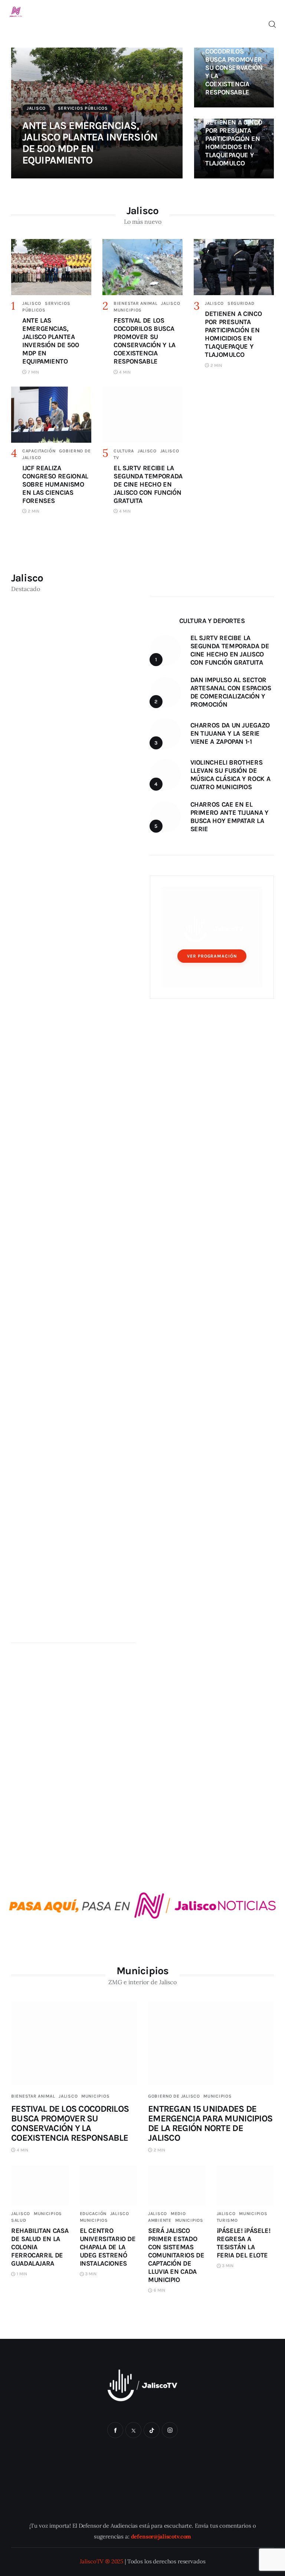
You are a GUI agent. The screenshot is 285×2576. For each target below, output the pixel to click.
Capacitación (39, 451)
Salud (19, 2220)
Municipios (128, 310)
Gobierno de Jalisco (174, 2096)
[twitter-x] (133, 2430)
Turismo (227, 2220)
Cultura (124, 451)
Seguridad (241, 303)
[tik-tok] (152, 2430)
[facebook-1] (115, 2430)
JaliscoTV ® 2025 (102, 2561)
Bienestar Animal (136, 303)
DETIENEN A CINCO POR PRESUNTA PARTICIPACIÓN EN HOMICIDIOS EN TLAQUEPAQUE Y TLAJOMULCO (234, 143)
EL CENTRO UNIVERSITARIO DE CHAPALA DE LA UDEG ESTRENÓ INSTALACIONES (108, 2247)
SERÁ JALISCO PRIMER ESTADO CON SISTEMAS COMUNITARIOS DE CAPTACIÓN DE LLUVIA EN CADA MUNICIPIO (176, 2255)
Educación (93, 2214)
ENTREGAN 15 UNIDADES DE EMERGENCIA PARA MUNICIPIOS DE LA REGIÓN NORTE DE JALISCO (210, 2123)
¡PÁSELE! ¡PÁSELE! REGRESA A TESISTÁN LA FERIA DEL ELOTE (244, 2243)
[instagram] (170, 2430)
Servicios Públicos (83, 108)
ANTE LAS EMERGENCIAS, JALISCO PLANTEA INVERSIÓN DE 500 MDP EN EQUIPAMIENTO (90, 143)
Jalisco (36, 108)
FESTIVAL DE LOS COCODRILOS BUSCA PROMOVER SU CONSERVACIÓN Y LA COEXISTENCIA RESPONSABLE (234, 68)
